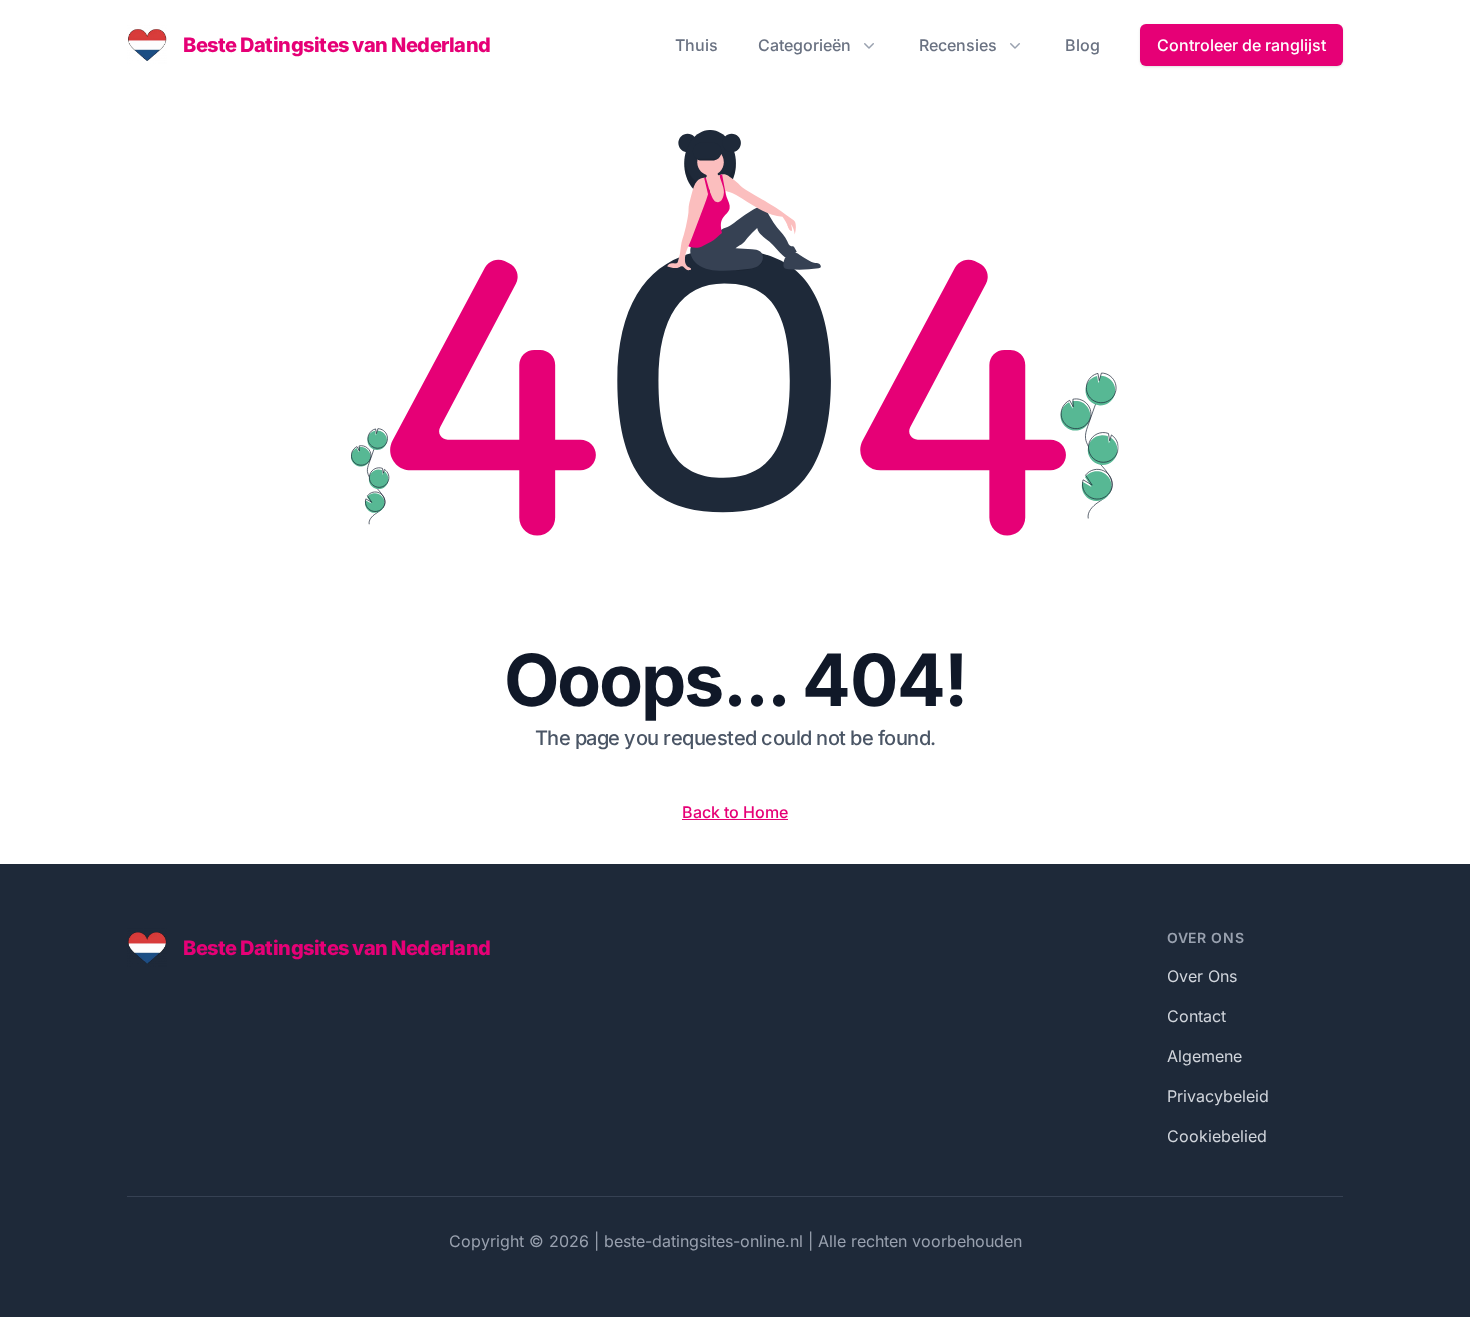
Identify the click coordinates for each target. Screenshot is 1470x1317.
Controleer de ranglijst (1241, 45)
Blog (1082, 45)
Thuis (696, 45)
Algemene (1204, 1056)
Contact (1196, 1016)
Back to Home (735, 812)
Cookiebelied (1217, 1136)
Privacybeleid (1218, 1096)
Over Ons (1202, 976)
